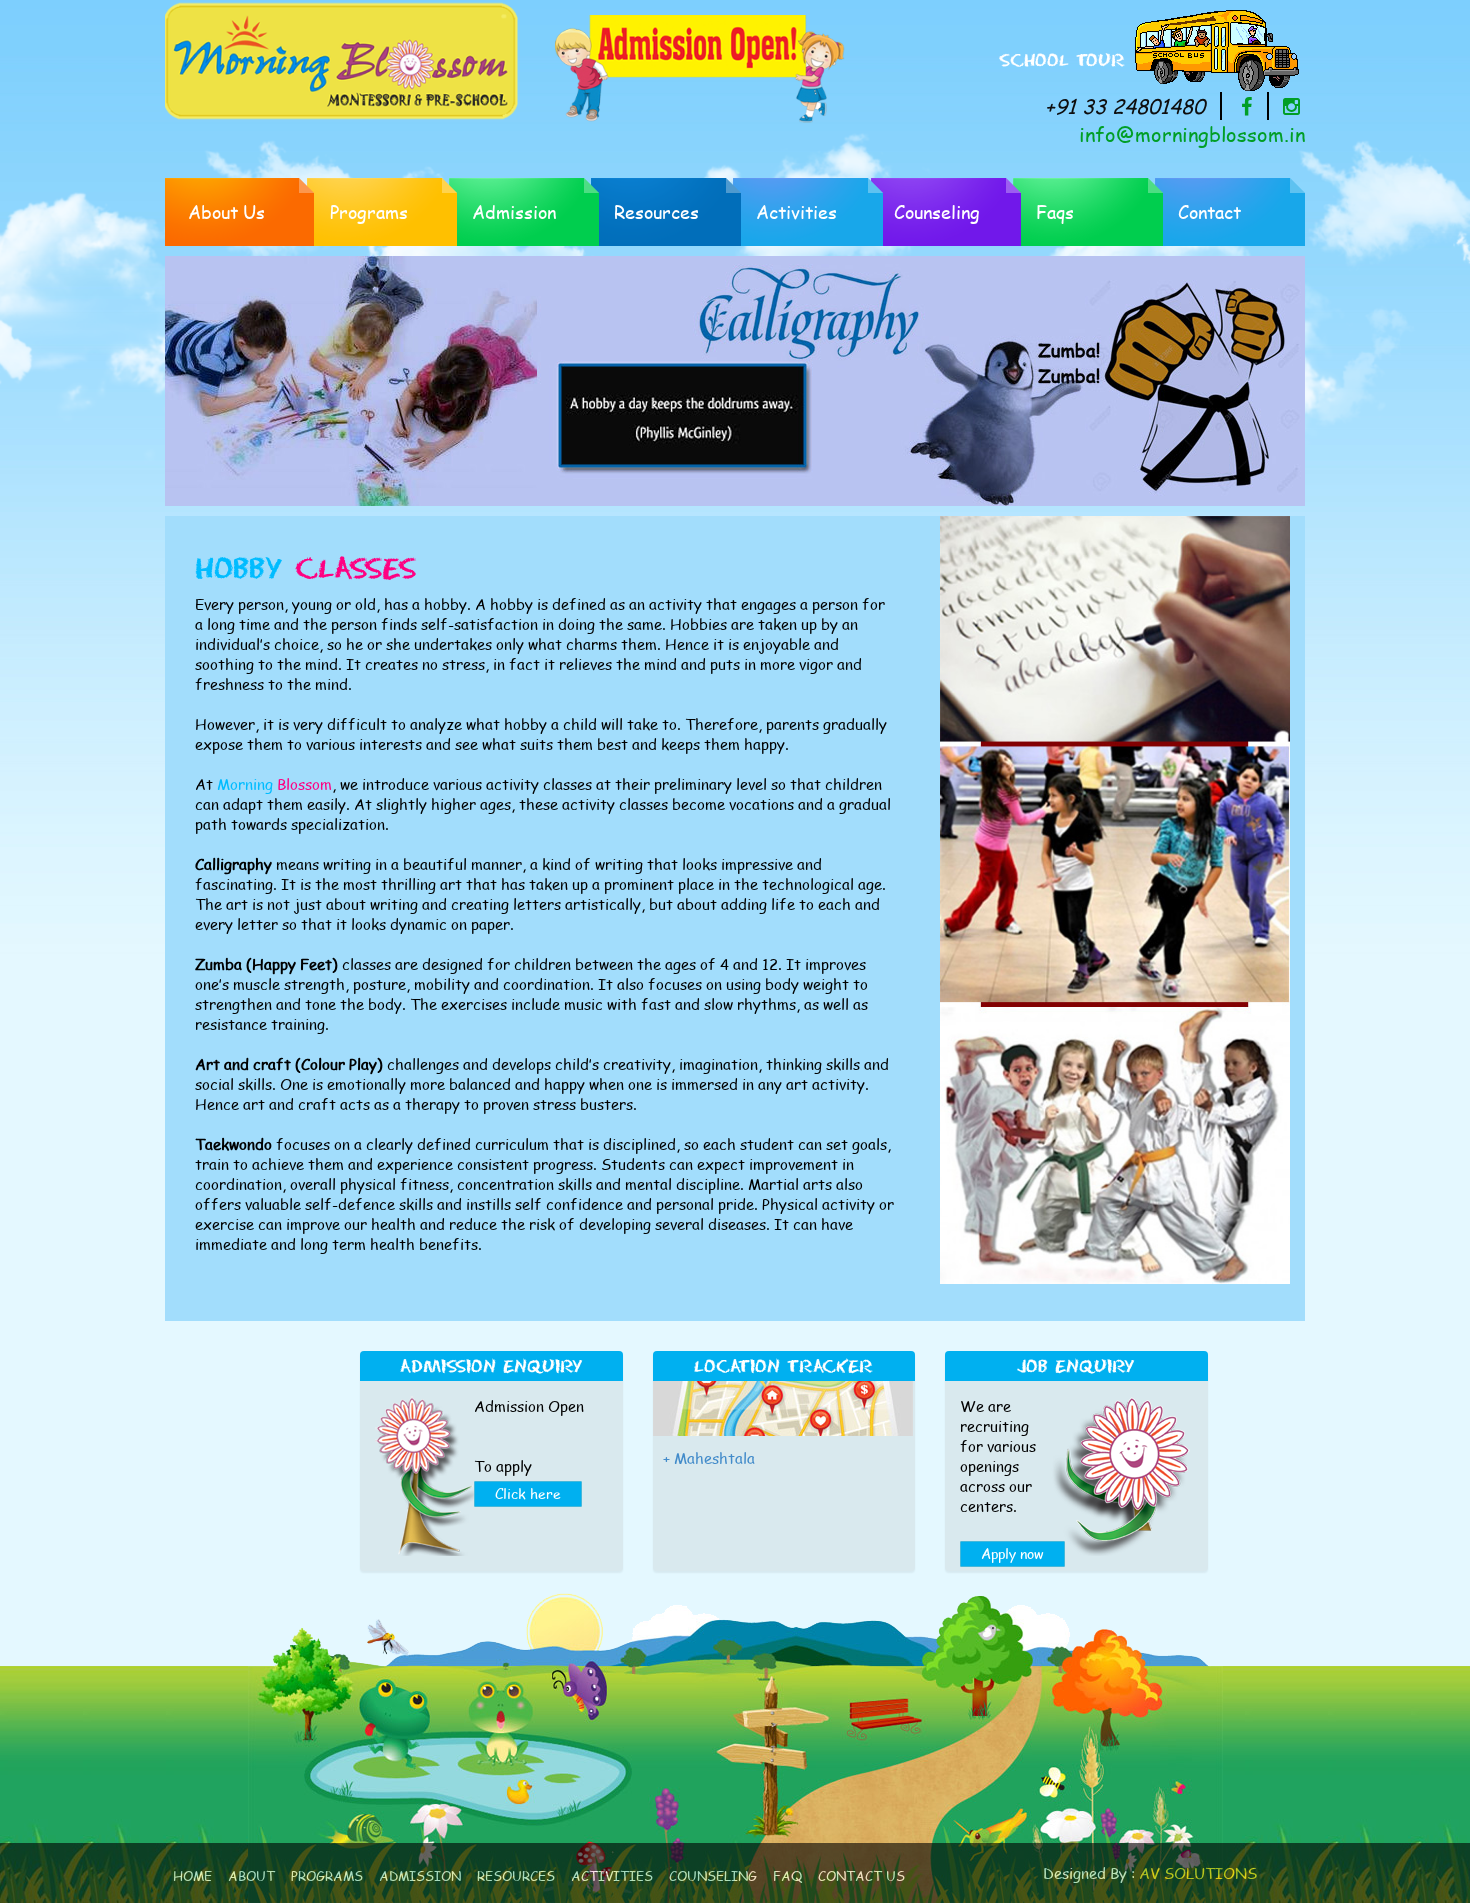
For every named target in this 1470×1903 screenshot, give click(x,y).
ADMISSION (420, 1876)
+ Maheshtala (709, 1458)
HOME (192, 1876)
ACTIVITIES (612, 1876)
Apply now (1012, 1553)
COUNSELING (713, 1876)
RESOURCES (516, 1876)
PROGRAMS (327, 1876)
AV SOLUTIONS (1198, 1873)
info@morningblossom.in (1192, 134)
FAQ (787, 1876)
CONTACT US (861, 1876)
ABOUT (251, 1876)
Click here (528, 1493)
